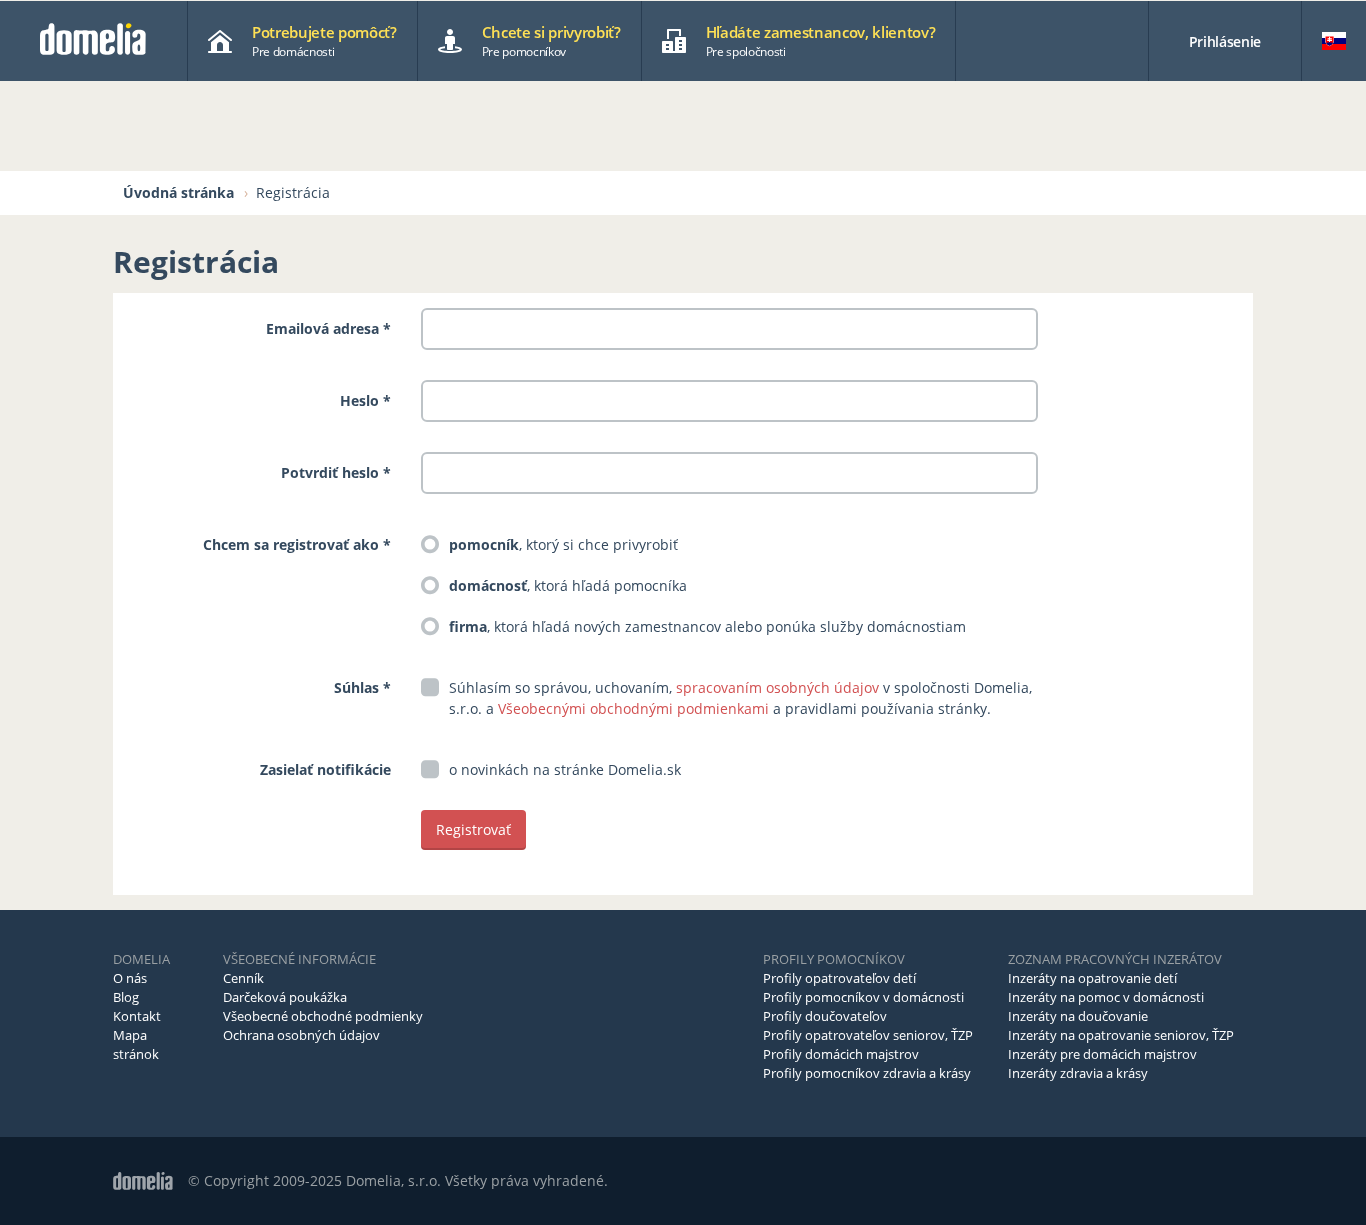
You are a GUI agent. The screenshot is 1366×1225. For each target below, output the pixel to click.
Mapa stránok (136, 1044)
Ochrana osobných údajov (301, 1035)
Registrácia (293, 192)
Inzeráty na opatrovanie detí (1092, 978)
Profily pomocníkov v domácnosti (863, 997)
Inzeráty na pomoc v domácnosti (1106, 997)
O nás (130, 978)
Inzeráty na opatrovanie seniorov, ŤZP (1121, 1035)
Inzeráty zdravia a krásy (1078, 1073)
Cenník (243, 978)
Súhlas (356, 687)
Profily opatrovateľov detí (839, 978)
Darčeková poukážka (285, 997)
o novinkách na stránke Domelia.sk (565, 769)
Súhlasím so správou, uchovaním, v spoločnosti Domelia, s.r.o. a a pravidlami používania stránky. (740, 698)
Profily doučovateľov (825, 1016)
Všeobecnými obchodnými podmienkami (633, 708)
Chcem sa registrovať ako (293, 544)
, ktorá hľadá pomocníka (568, 585)
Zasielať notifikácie (325, 769)
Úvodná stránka (178, 192)
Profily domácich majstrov (841, 1054)
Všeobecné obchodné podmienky (323, 1016)
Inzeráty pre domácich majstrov (1102, 1054)
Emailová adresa (322, 328)
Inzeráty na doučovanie (1078, 1016)
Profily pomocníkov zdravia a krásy (867, 1073)
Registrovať (473, 829)
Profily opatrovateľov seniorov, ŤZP (868, 1035)
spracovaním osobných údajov (777, 687)
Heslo (359, 400)
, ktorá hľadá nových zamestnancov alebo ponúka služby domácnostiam (707, 626)
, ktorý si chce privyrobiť (563, 544)
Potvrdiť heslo (330, 472)
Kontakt (137, 1016)
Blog (126, 997)
